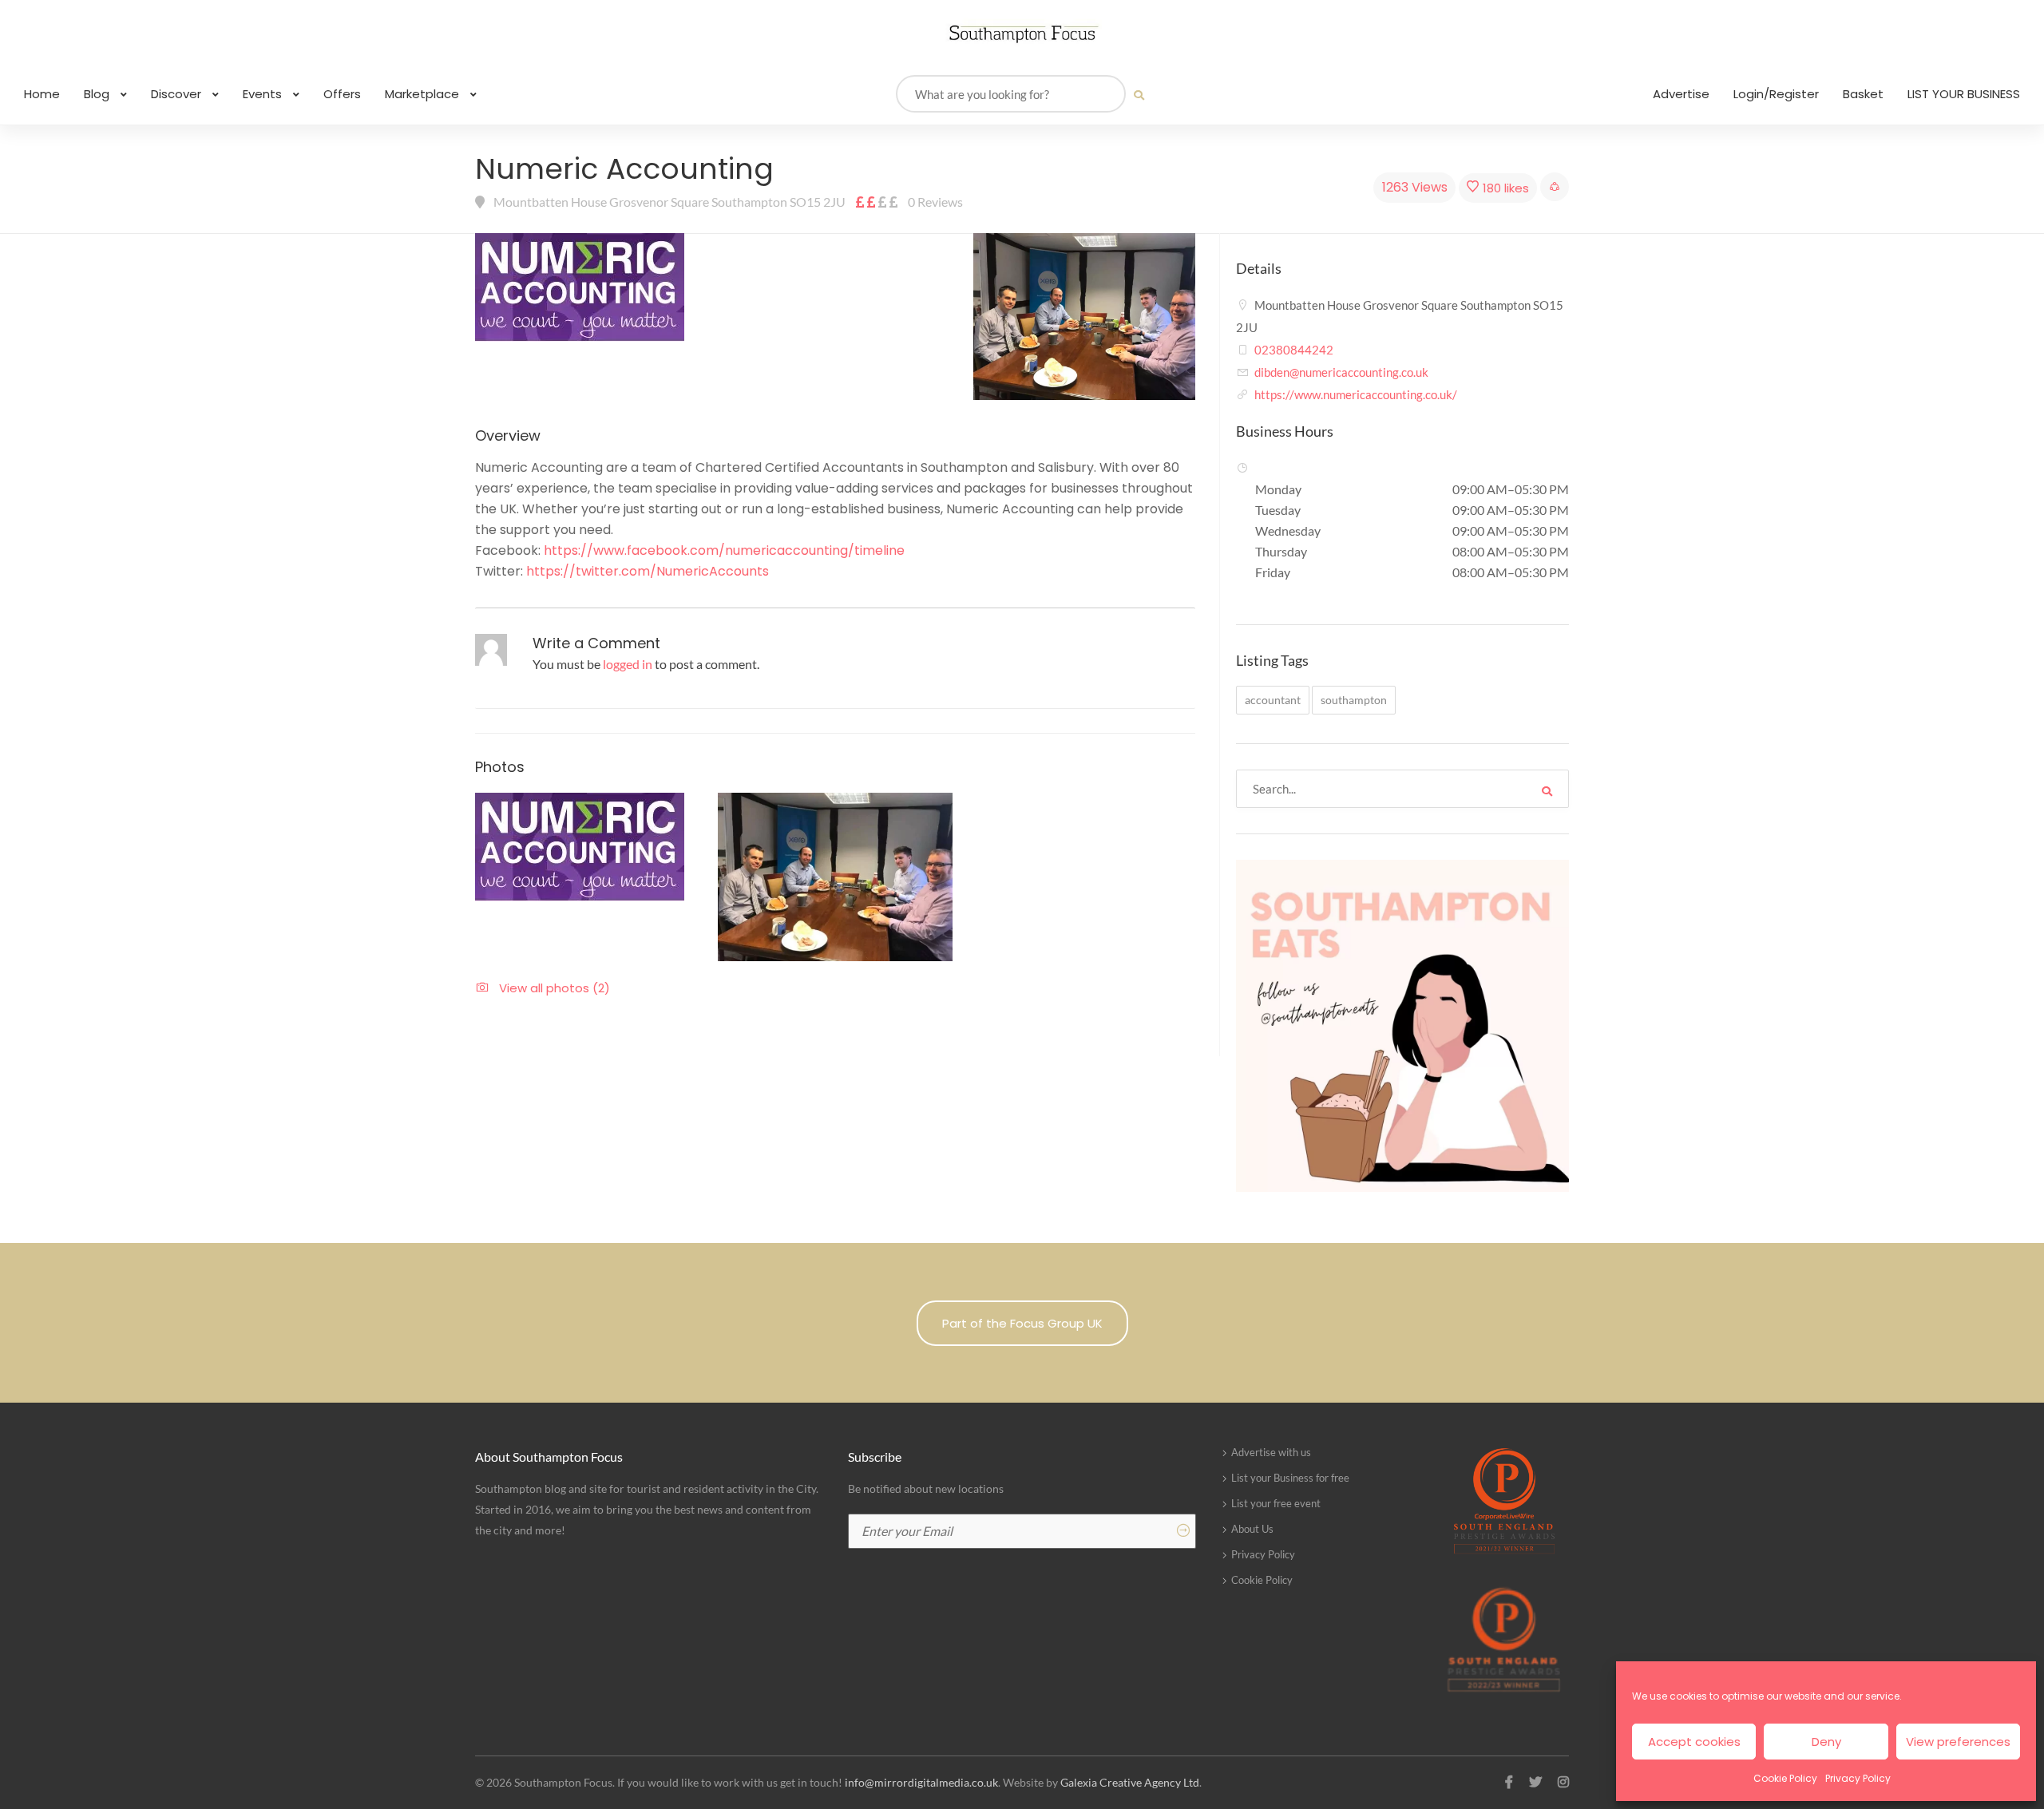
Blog (98, 94)
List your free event (1276, 1503)
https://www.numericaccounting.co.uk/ (1356, 394)
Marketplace (424, 94)
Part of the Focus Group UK (1022, 1323)
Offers (342, 94)
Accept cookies (1694, 1742)
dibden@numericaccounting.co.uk (1341, 372)
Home (42, 94)
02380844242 (1294, 350)
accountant (1273, 700)
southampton (1354, 700)
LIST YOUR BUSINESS (1964, 94)
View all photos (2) (567, 374)
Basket (1863, 94)
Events (264, 94)
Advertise (1681, 94)
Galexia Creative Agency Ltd (1130, 1782)
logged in (628, 664)
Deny (1826, 1742)
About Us (1252, 1529)
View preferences (1958, 1742)
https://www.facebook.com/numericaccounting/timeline (724, 550)
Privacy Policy (1858, 1778)
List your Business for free (1290, 1478)
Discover (178, 94)
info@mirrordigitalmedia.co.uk (921, 1782)
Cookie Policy (1785, 1778)
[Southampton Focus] (1022, 34)
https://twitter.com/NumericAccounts (648, 571)
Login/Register (1776, 94)
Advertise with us (1271, 1452)
